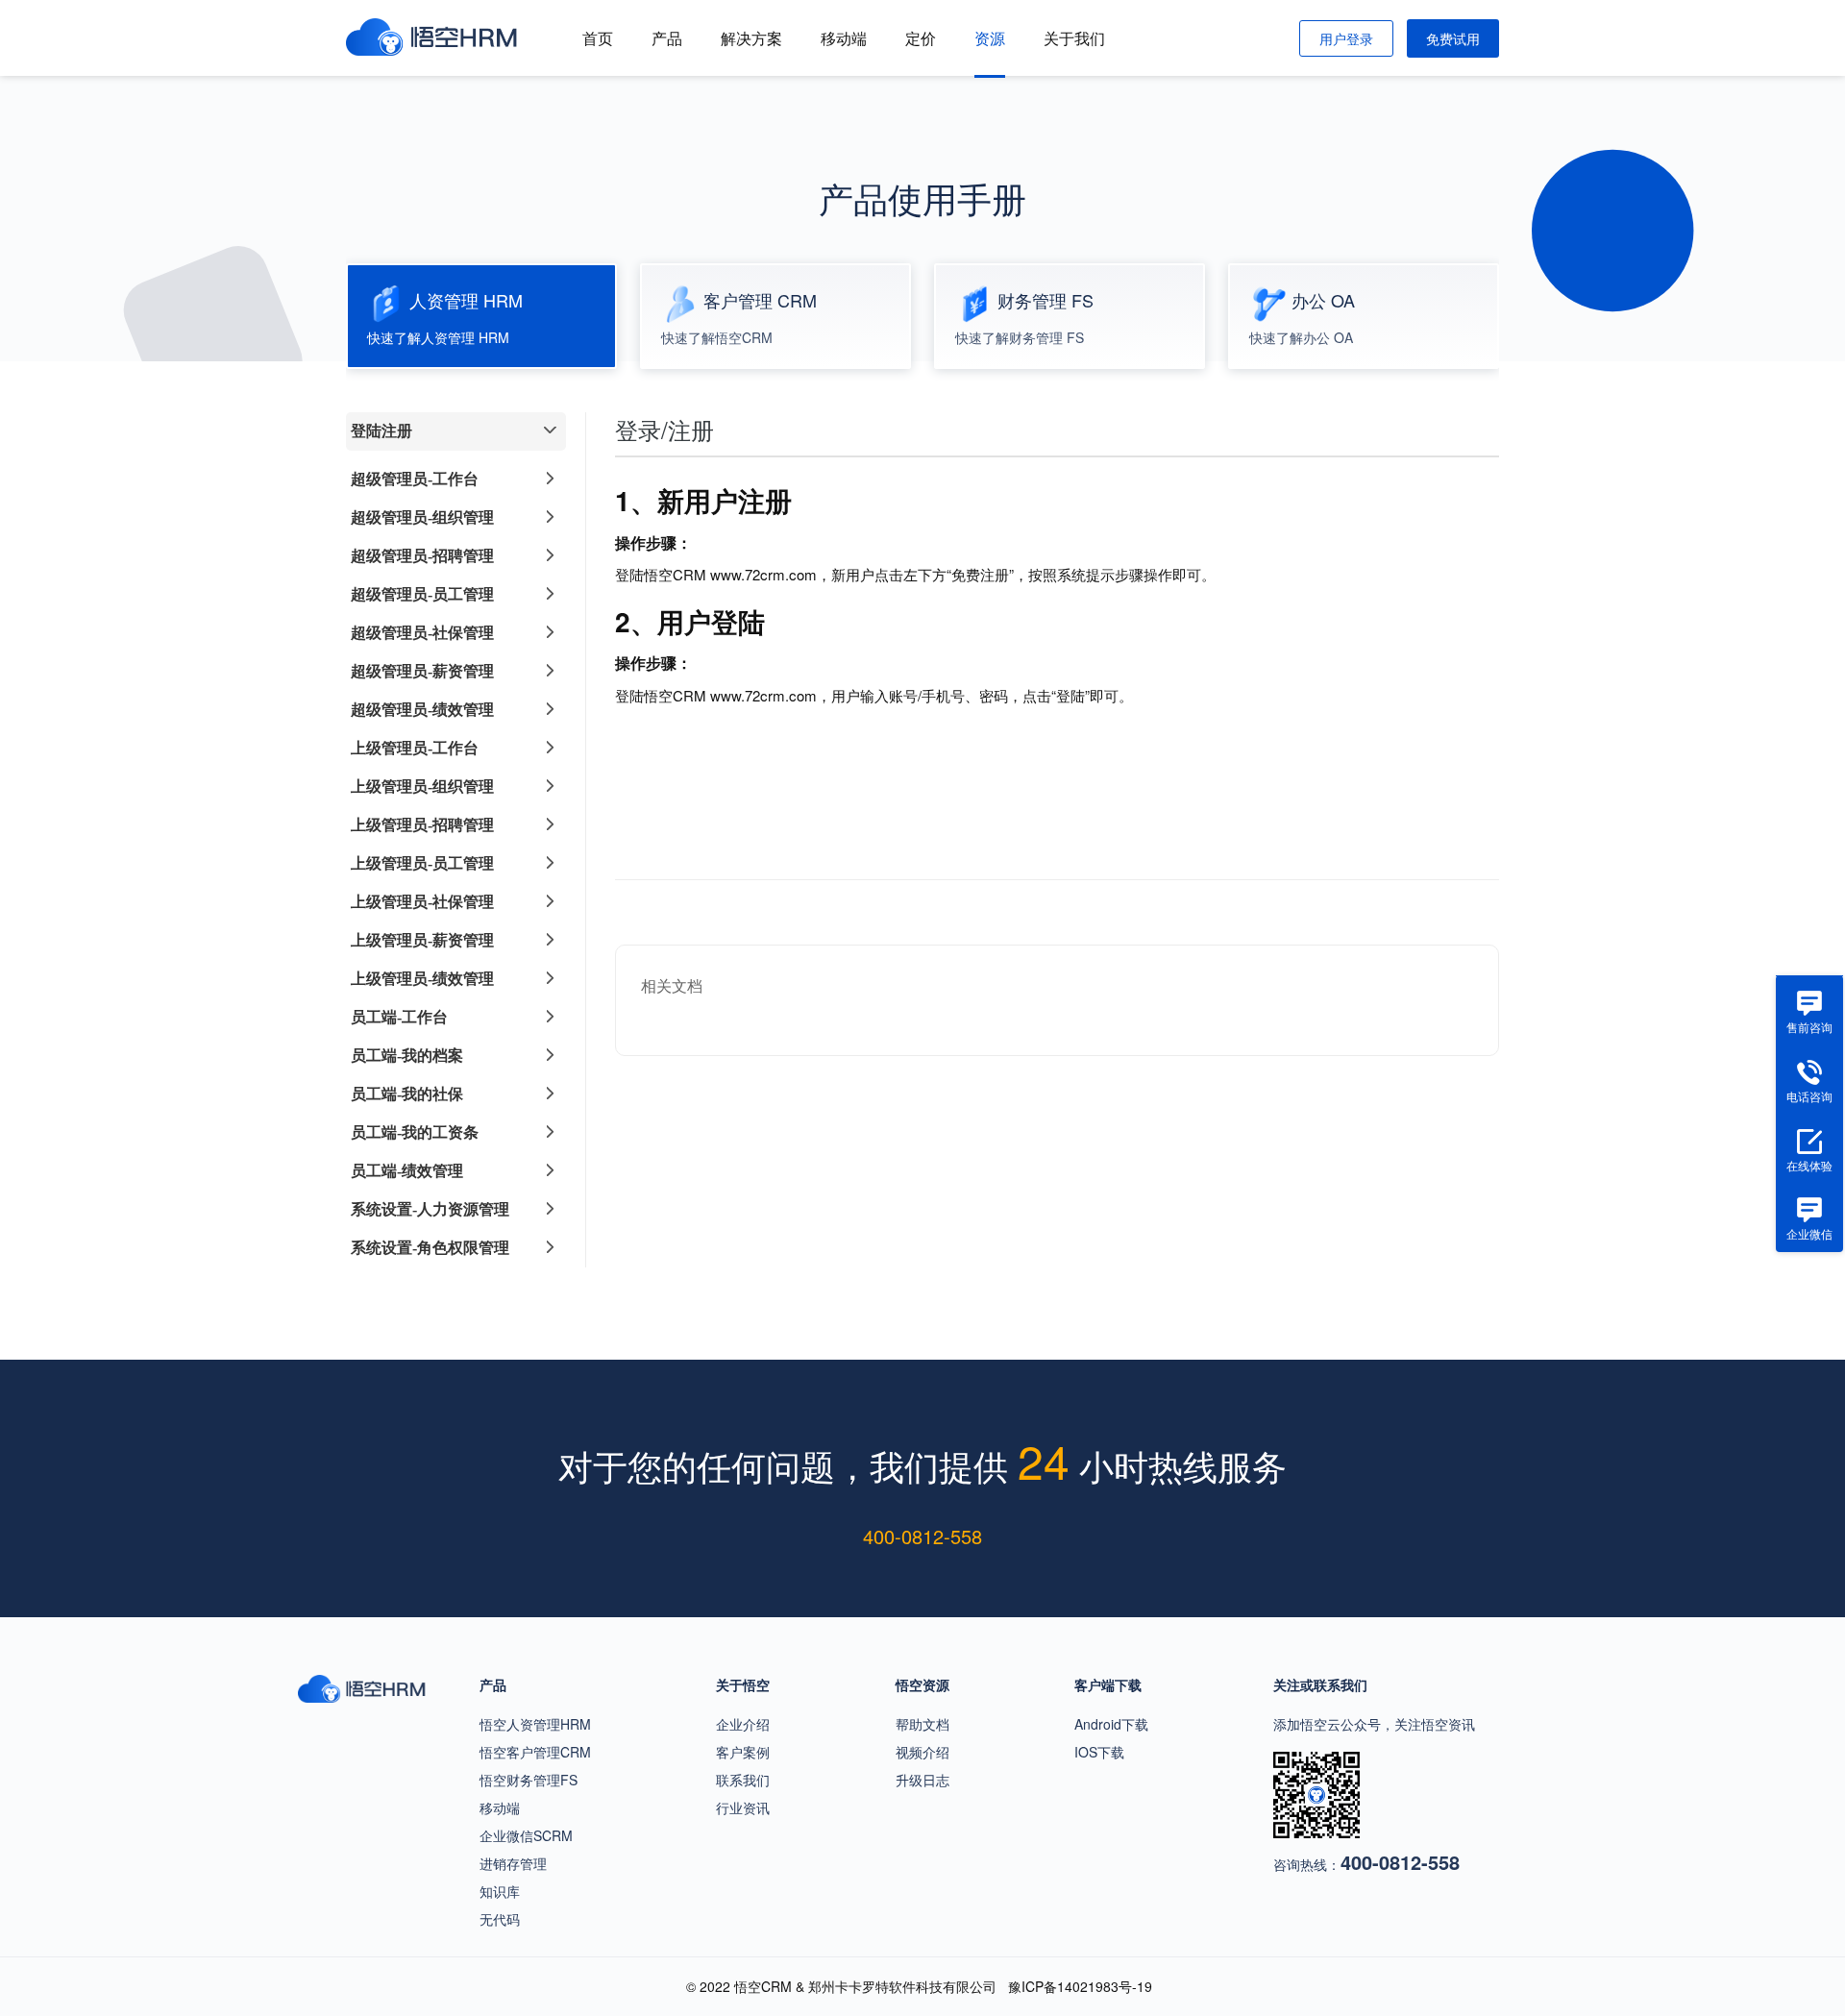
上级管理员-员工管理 (422, 863)
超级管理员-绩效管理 (422, 710)
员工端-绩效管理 (407, 1171)
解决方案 (751, 38)
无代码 (500, 1919)
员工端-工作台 (399, 1017)
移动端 (844, 38)
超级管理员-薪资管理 (422, 671)
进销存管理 (513, 1863)
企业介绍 (743, 1724)
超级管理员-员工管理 (422, 594)
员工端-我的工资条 (415, 1132)
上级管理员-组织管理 (422, 787)
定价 (921, 38)
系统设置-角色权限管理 (430, 1248)
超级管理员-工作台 (415, 479)
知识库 (500, 1891)
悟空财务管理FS (529, 1780)
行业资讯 (743, 1807)
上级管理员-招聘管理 (422, 825)
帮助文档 (922, 1724)
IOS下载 (1099, 1752)
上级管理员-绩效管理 (422, 979)
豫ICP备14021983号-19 (1080, 1986)
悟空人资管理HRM (535, 1724)
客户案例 (743, 1752)
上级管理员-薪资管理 (422, 940)
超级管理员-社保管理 (422, 633)
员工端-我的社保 (407, 1094)
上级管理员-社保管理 (422, 902)
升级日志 (922, 1780)
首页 (598, 38)
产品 (667, 38)
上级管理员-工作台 (415, 748)
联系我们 (743, 1780)
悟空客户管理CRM (535, 1752)
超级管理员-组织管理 (422, 517)
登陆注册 (381, 431)
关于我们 (1074, 38)
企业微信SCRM (526, 1835)
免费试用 (1453, 38)
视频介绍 (922, 1752)
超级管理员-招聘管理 (422, 556)
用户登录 (1346, 38)
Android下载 (1111, 1724)
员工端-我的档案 (407, 1056)
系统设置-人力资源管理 (430, 1209)
